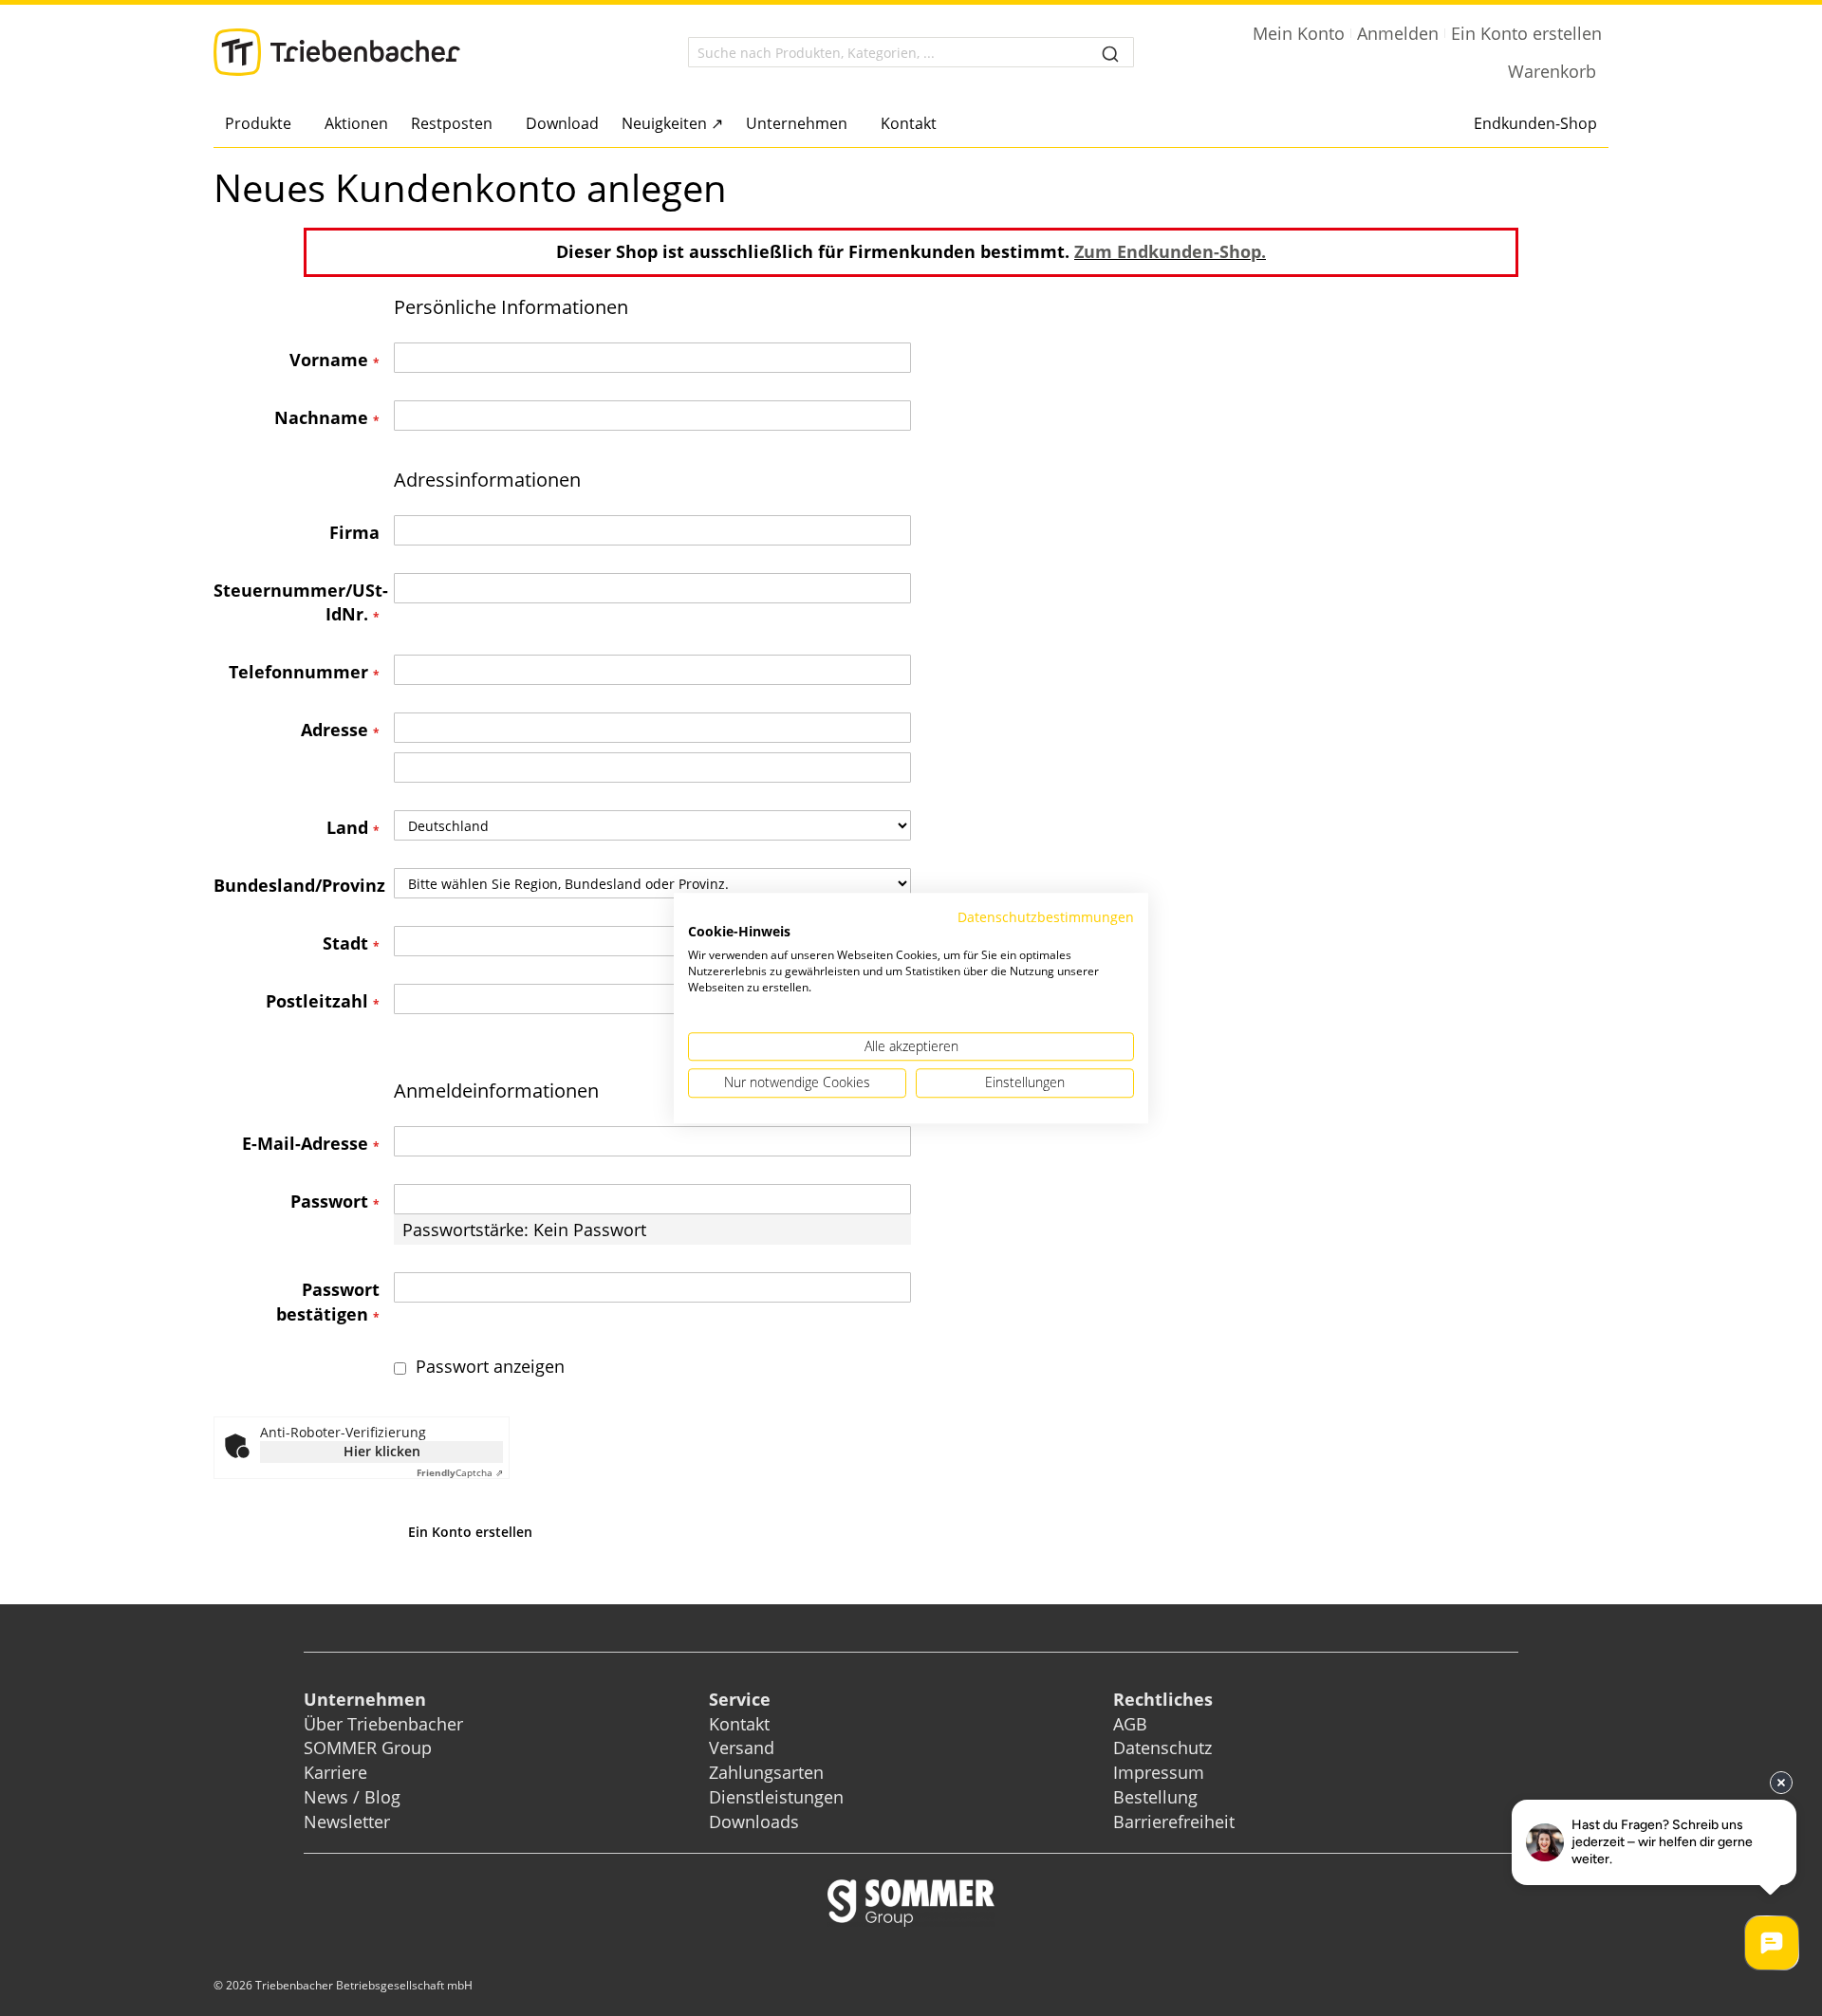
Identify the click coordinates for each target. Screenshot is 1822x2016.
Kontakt (739, 1724)
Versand (742, 1748)
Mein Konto (1299, 33)
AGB (1130, 1724)
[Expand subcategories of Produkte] (297, 125)
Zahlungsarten (766, 1772)
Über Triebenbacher (383, 1724)
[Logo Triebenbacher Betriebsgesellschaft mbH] (337, 52)
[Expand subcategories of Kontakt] (942, 125)
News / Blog (352, 1797)
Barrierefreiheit (1176, 1822)
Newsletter (347, 1822)
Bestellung (1155, 1797)
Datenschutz (1162, 1748)
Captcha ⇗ (460, 1472)
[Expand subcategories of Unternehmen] (853, 125)
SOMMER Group (368, 1748)
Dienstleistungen (776, 1797)
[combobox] (911, 52)
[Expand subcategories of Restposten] (498, 125)
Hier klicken (382, 1451)
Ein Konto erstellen (1526, 33)
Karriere (335, 1772)
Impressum (1159, 1772)
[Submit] (1110, 52)
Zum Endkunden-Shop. (1170, 251)
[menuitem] (263, 123)
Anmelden (1398, 33)
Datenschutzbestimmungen (1046, 917)
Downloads (754, 1822)
